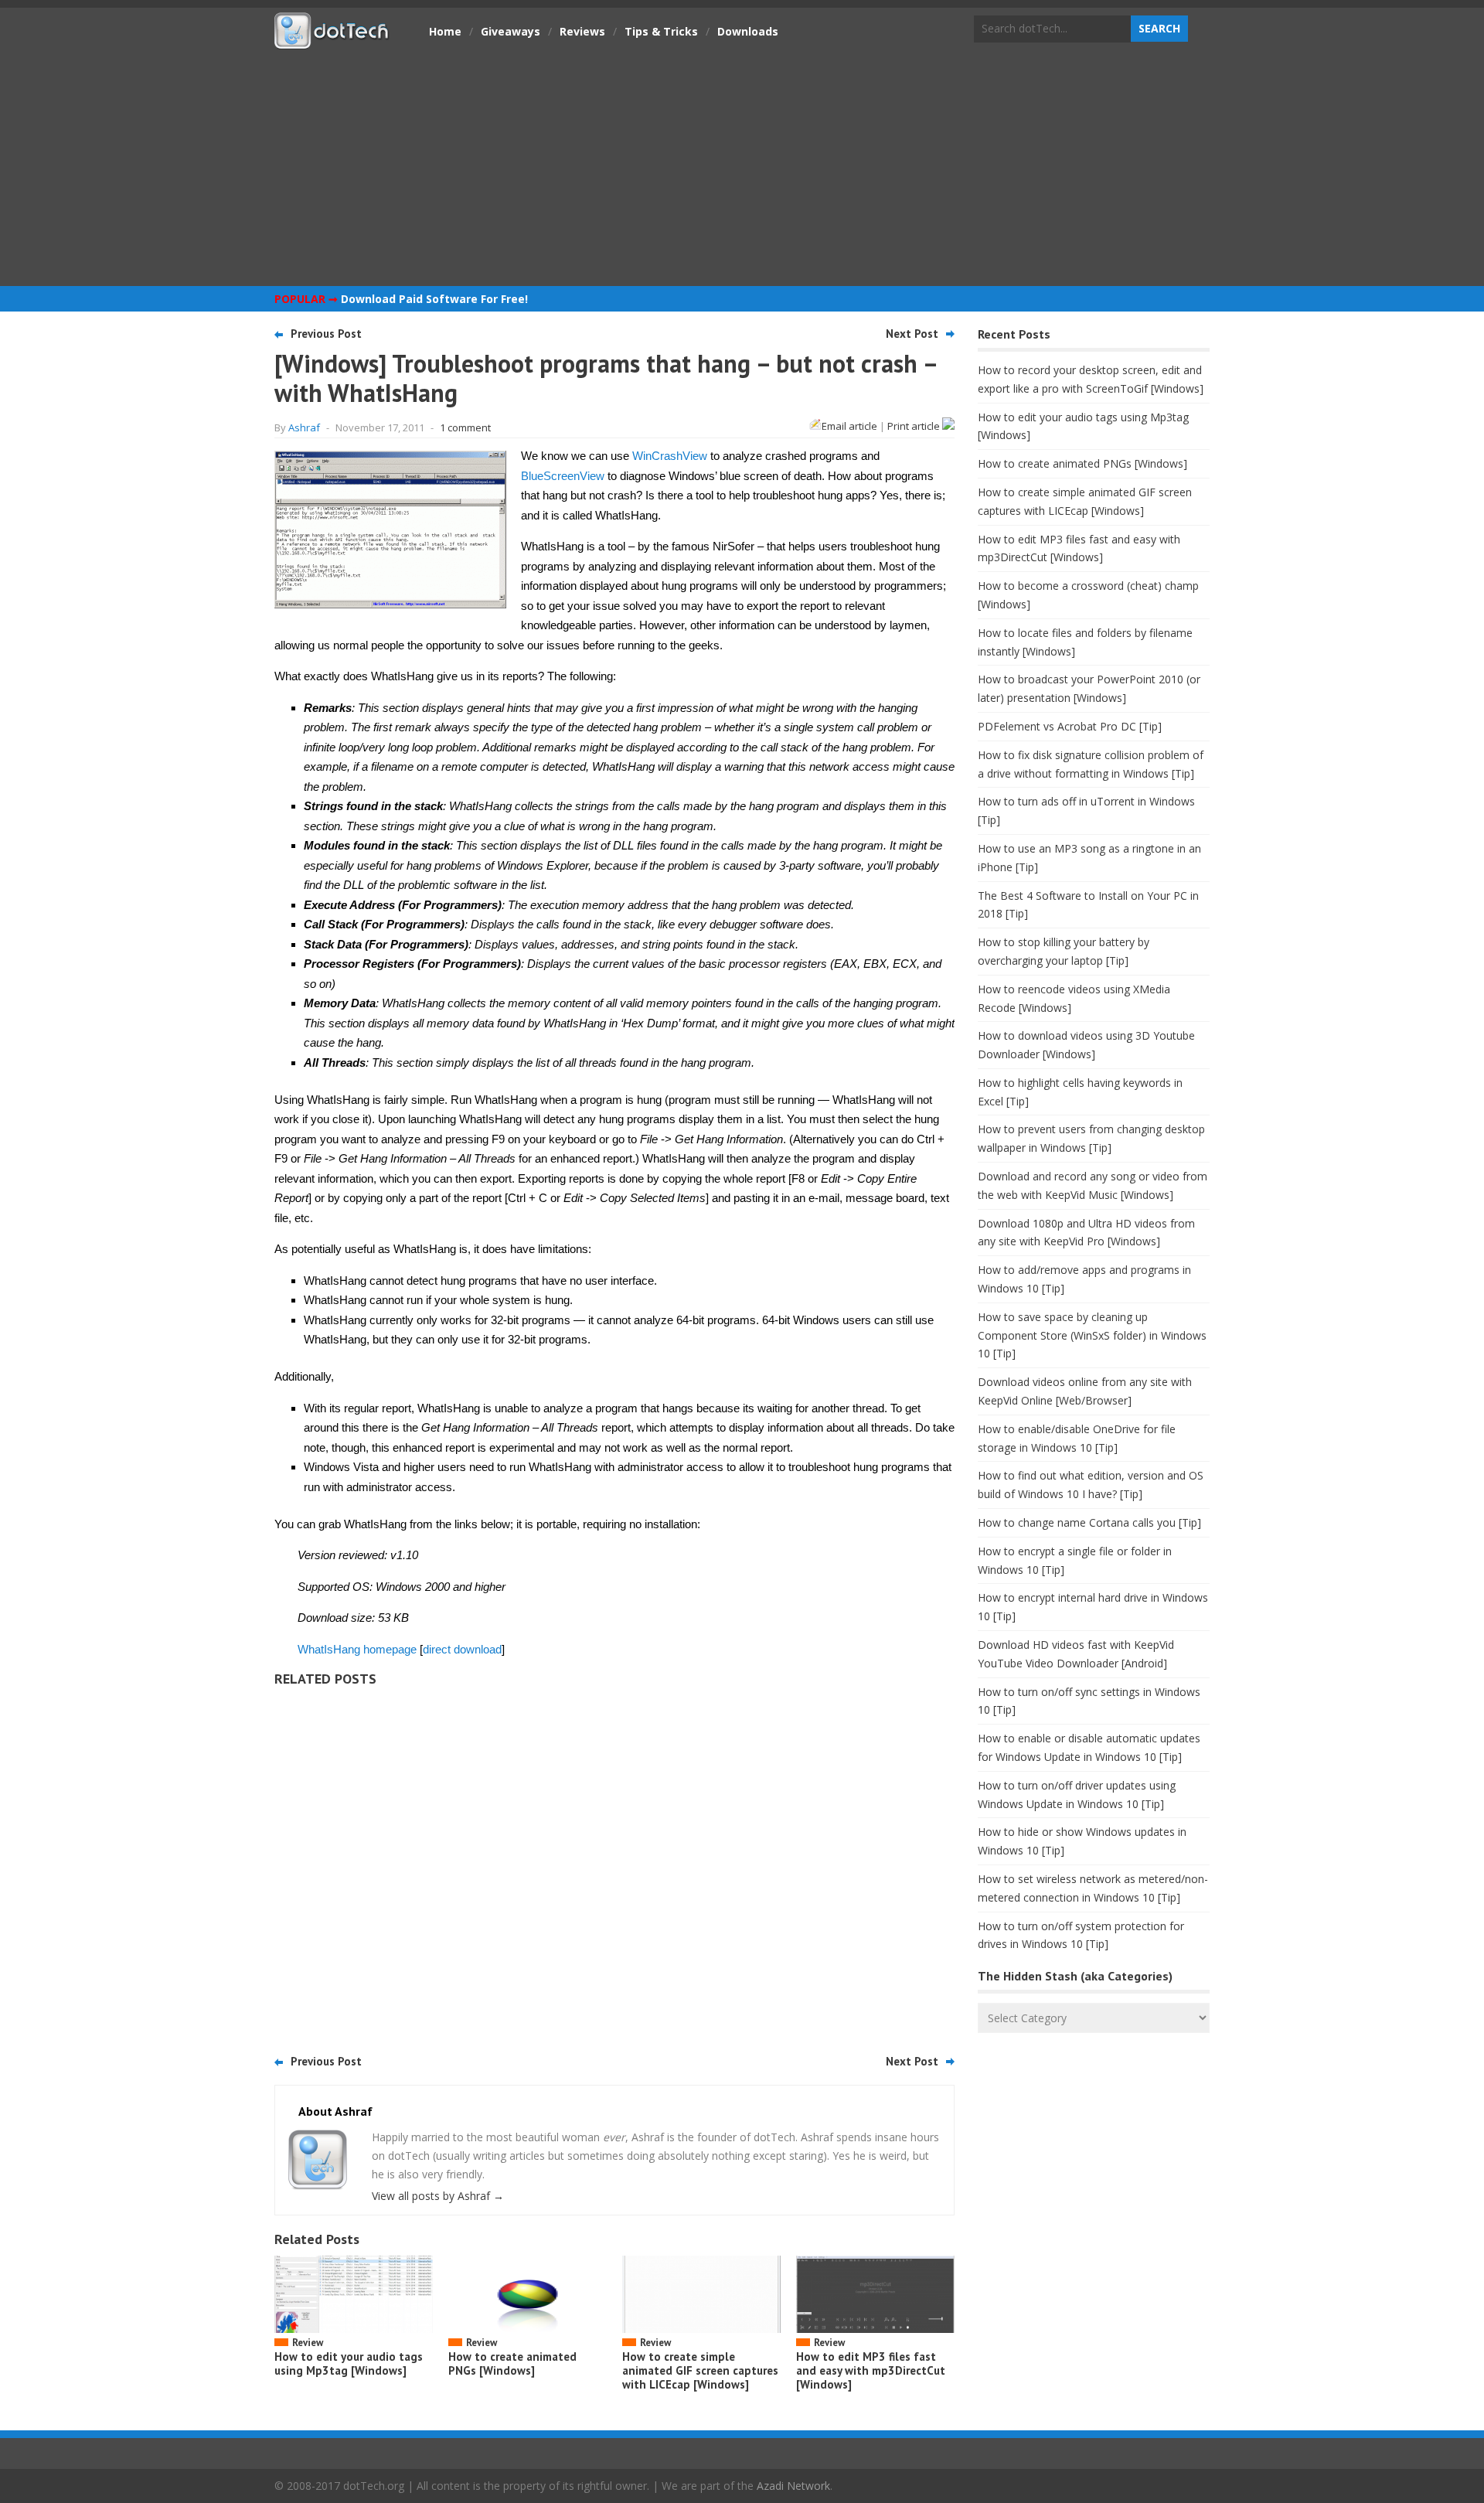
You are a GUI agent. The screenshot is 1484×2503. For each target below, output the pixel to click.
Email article (849, 426)
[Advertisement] (742, 166)
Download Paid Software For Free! (434, 299)
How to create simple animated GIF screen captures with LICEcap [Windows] (700, 2370)
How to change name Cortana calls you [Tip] (1089, 1522)
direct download (462, 1649)
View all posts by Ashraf (438, 2196)
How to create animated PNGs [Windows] (512, 2363)
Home (445, 31)
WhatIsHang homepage (357, 1649)
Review (308, 2343)
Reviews (582, 31)
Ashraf (304, 427)
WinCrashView (670, 456)
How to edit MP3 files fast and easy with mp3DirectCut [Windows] (871, 2370)
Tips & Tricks (661, 31)
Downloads (748, 31)
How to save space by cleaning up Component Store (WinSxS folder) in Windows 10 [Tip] (1092, 1335)
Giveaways (511, 31)
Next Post (912, 334)
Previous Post (326, 334)
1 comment (465, 427)
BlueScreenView (563, 476)
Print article (915, 426)
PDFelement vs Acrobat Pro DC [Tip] (1070, 726)
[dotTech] (332, 41)
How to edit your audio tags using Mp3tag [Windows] (349, 2363)
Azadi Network (793, 2486)
